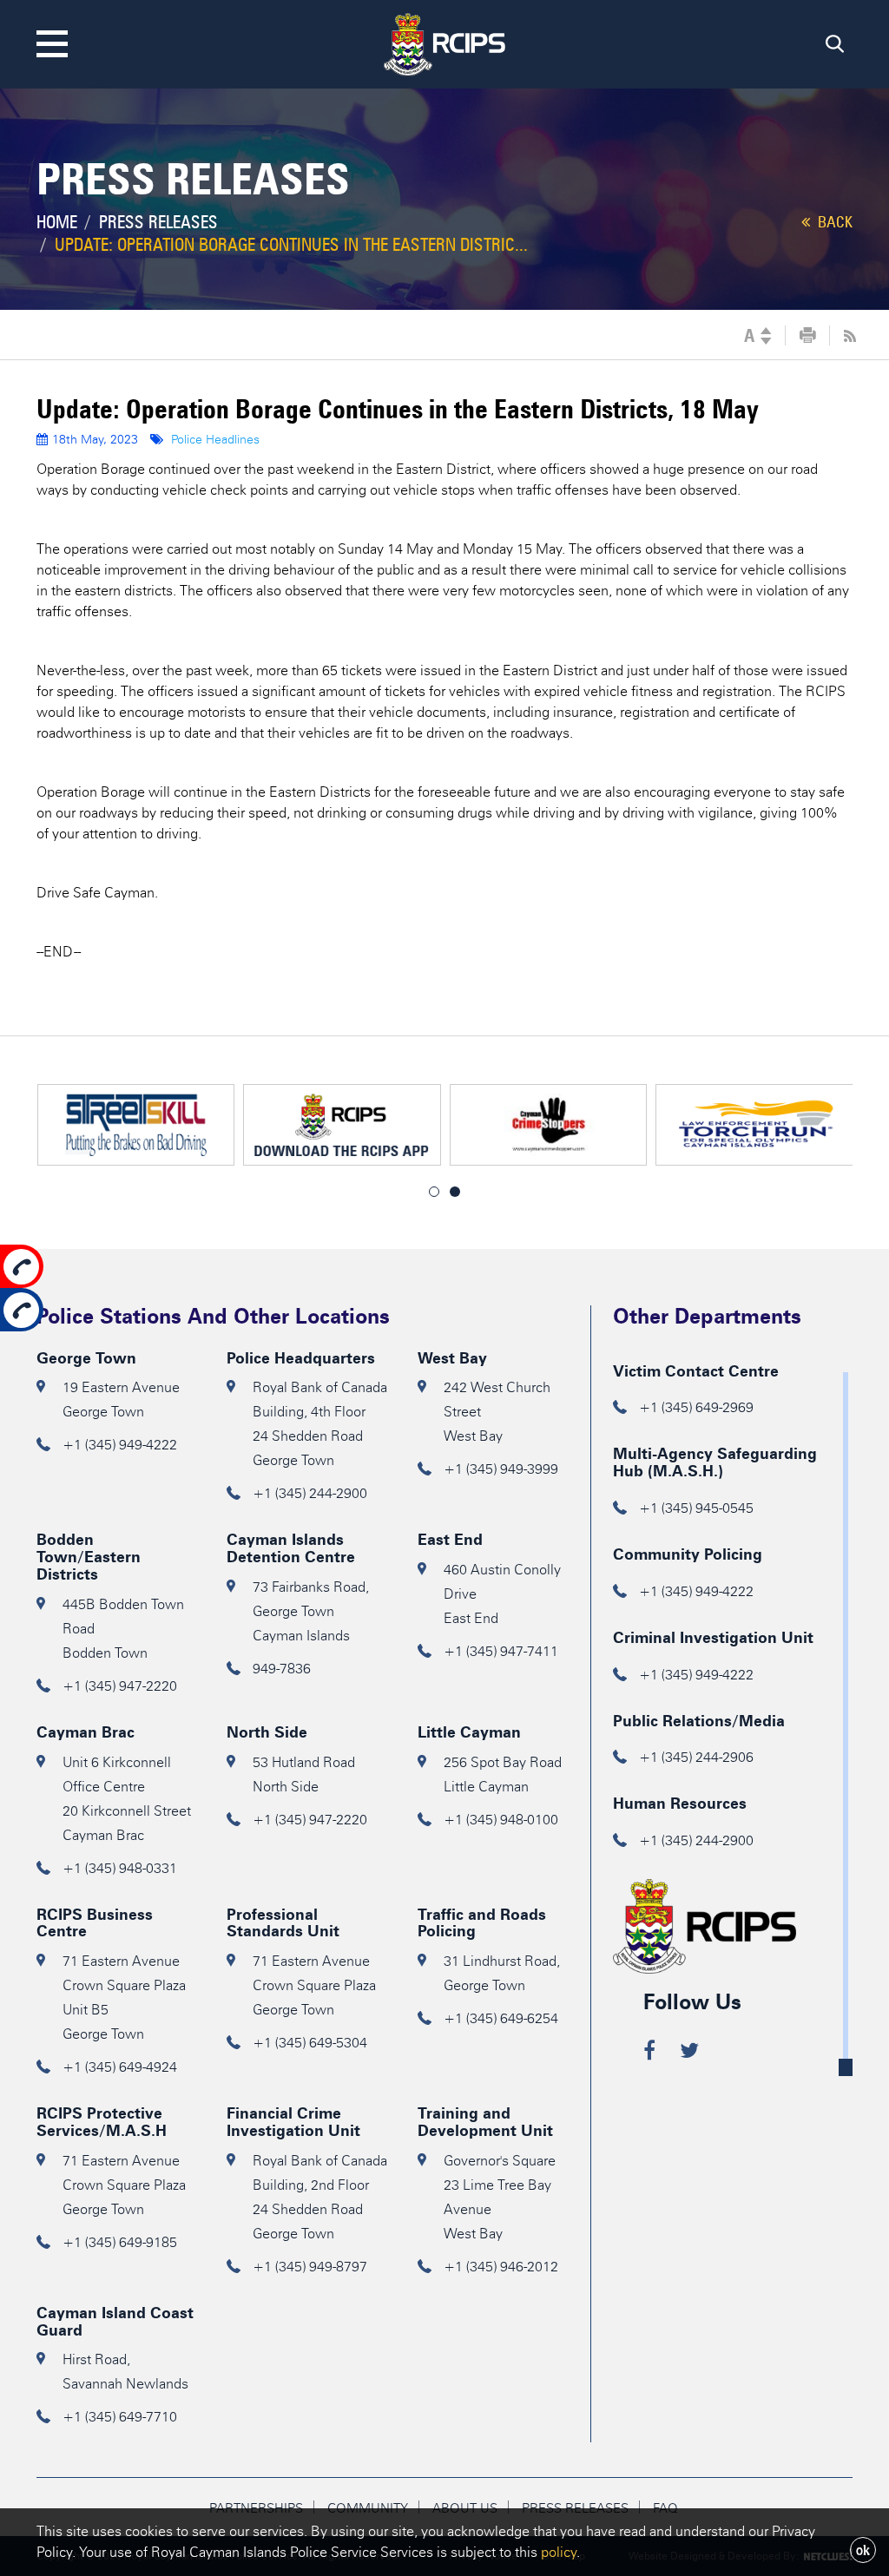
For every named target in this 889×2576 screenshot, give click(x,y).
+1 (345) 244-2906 (696, 1757)
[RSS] (850, 336)
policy (559, 2552)
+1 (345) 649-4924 (120, 2067)
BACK (833, 222)
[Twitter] (689, 2053)
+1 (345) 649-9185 (120, 2242)
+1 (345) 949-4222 (120, 1445)
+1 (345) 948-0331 (120, 1868)
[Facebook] (649, 2053)
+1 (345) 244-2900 (310, 1493)
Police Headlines (215, 440)
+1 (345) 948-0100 (501, 1820)
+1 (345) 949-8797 (310, 2267)
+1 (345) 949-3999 (501, 1469)
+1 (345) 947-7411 (501, 1651)
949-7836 (282, 1669)
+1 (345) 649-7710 (120, 2417)
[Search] (835, 48)
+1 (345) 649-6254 (501, 2018)
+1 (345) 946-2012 (501, 2267)
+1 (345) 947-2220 (120, 1686)
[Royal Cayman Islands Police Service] (444, 41)
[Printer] (808, 336)
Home (57, 222)
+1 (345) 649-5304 (310, 2043)
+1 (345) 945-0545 (696, 1508)
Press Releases (158, 222)
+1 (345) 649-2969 (696, 1407)
